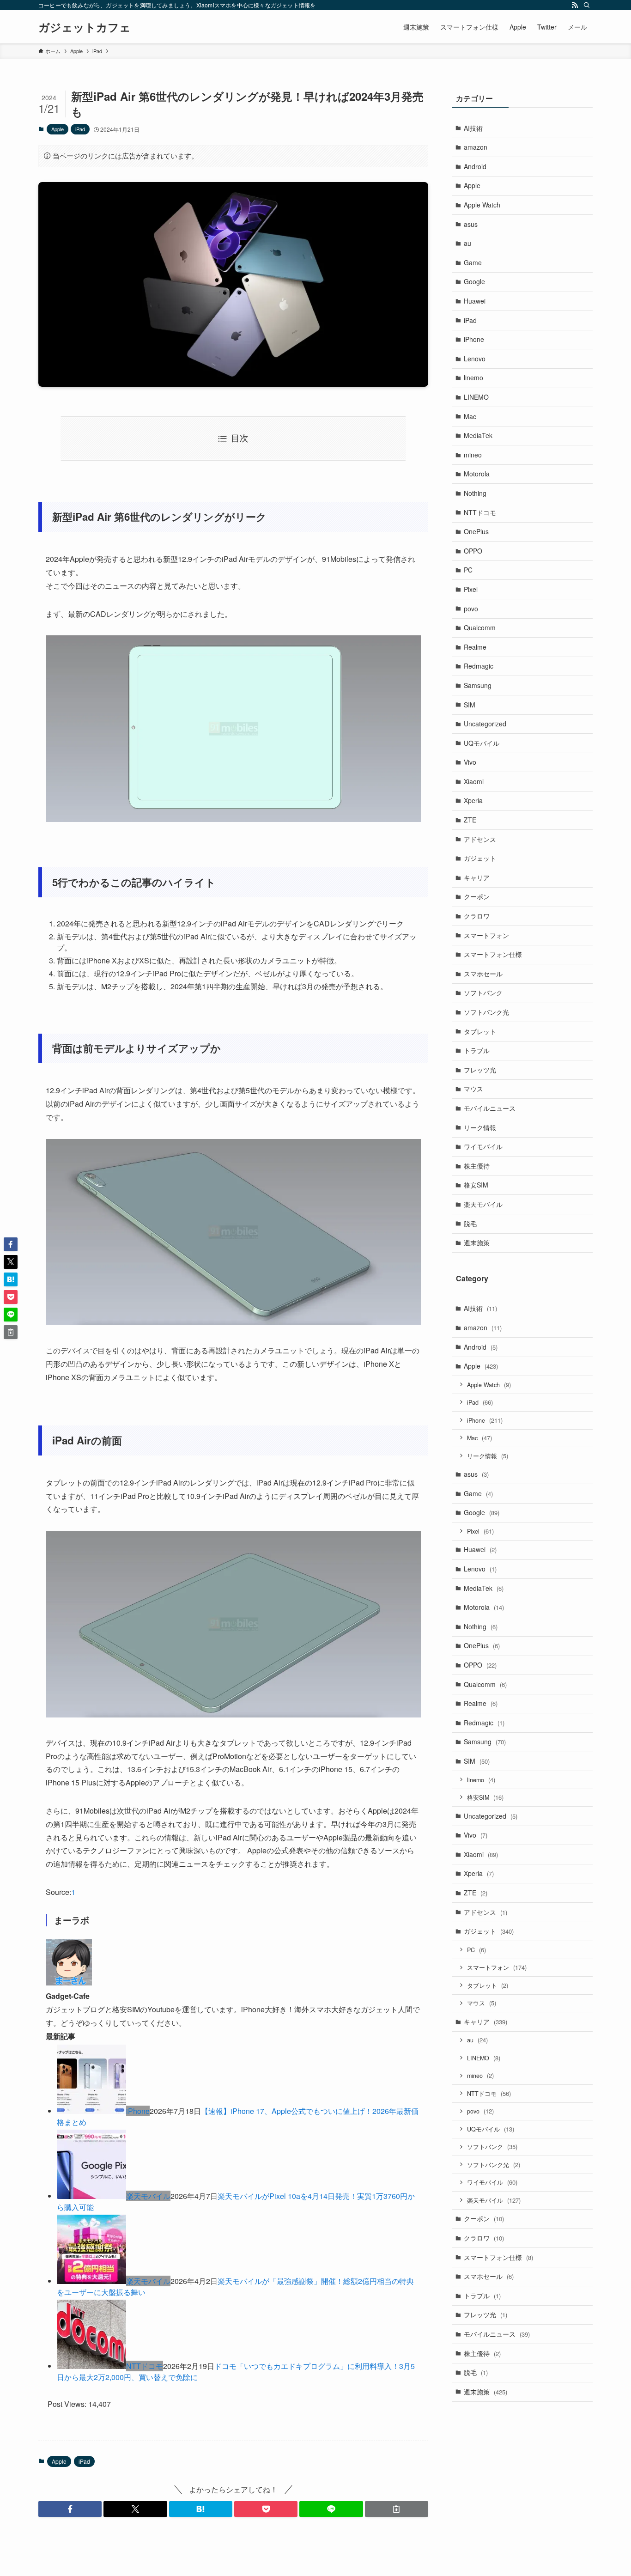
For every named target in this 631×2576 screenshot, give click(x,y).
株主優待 (477, 1166)
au (467, 243)
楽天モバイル (148, 2196)
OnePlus (476, 531)
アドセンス (480, 839)
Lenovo (475, 359)
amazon (476, 147)
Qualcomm (480, 627)
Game (473, 262)
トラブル (477, 1050)
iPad (80, 129)
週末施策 (477, 1242)
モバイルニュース (490, 1108)
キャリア (477, 877)
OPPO (473, 551)
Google (474, 281)
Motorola (477, 474)
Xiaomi (474, 781)
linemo (473, 378)
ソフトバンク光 (486, 1012)
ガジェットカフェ (85, 27)
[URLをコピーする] (397, 2509)
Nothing (475, 493)
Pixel (471, 589)
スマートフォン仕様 (493, 954)
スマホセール (483, 974)
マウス (473, 1089)
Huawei (475, 301)
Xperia (473, 800)
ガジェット (480, 858)
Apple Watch (482, 205)
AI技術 (473, 128)
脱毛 (470, 1224)
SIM (470, 705)
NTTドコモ (145, 2366)
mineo (473, 455)
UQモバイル (482, 743)
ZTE (470, 820)
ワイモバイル (483, 1146)
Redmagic (479, 666)
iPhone (138, 2111)
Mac (470, 416)
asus (471, 224)
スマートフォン (486, 935)
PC (468, 570)
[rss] (575, 5)
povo (471, 609)
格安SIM (476, 1185)
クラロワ (477, 916)
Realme (475, 647)
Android (475, 166)
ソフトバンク (483, 993)
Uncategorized (485, 724)
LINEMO (476, 397)
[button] (70, 2509)
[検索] (587, 5)
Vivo (470, 762)
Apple (58, 129)
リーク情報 (480, 1127)
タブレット (480, 1031)
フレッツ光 (480, 1070)
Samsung (478, 685)
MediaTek (478, 435)
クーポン (477, 896)
